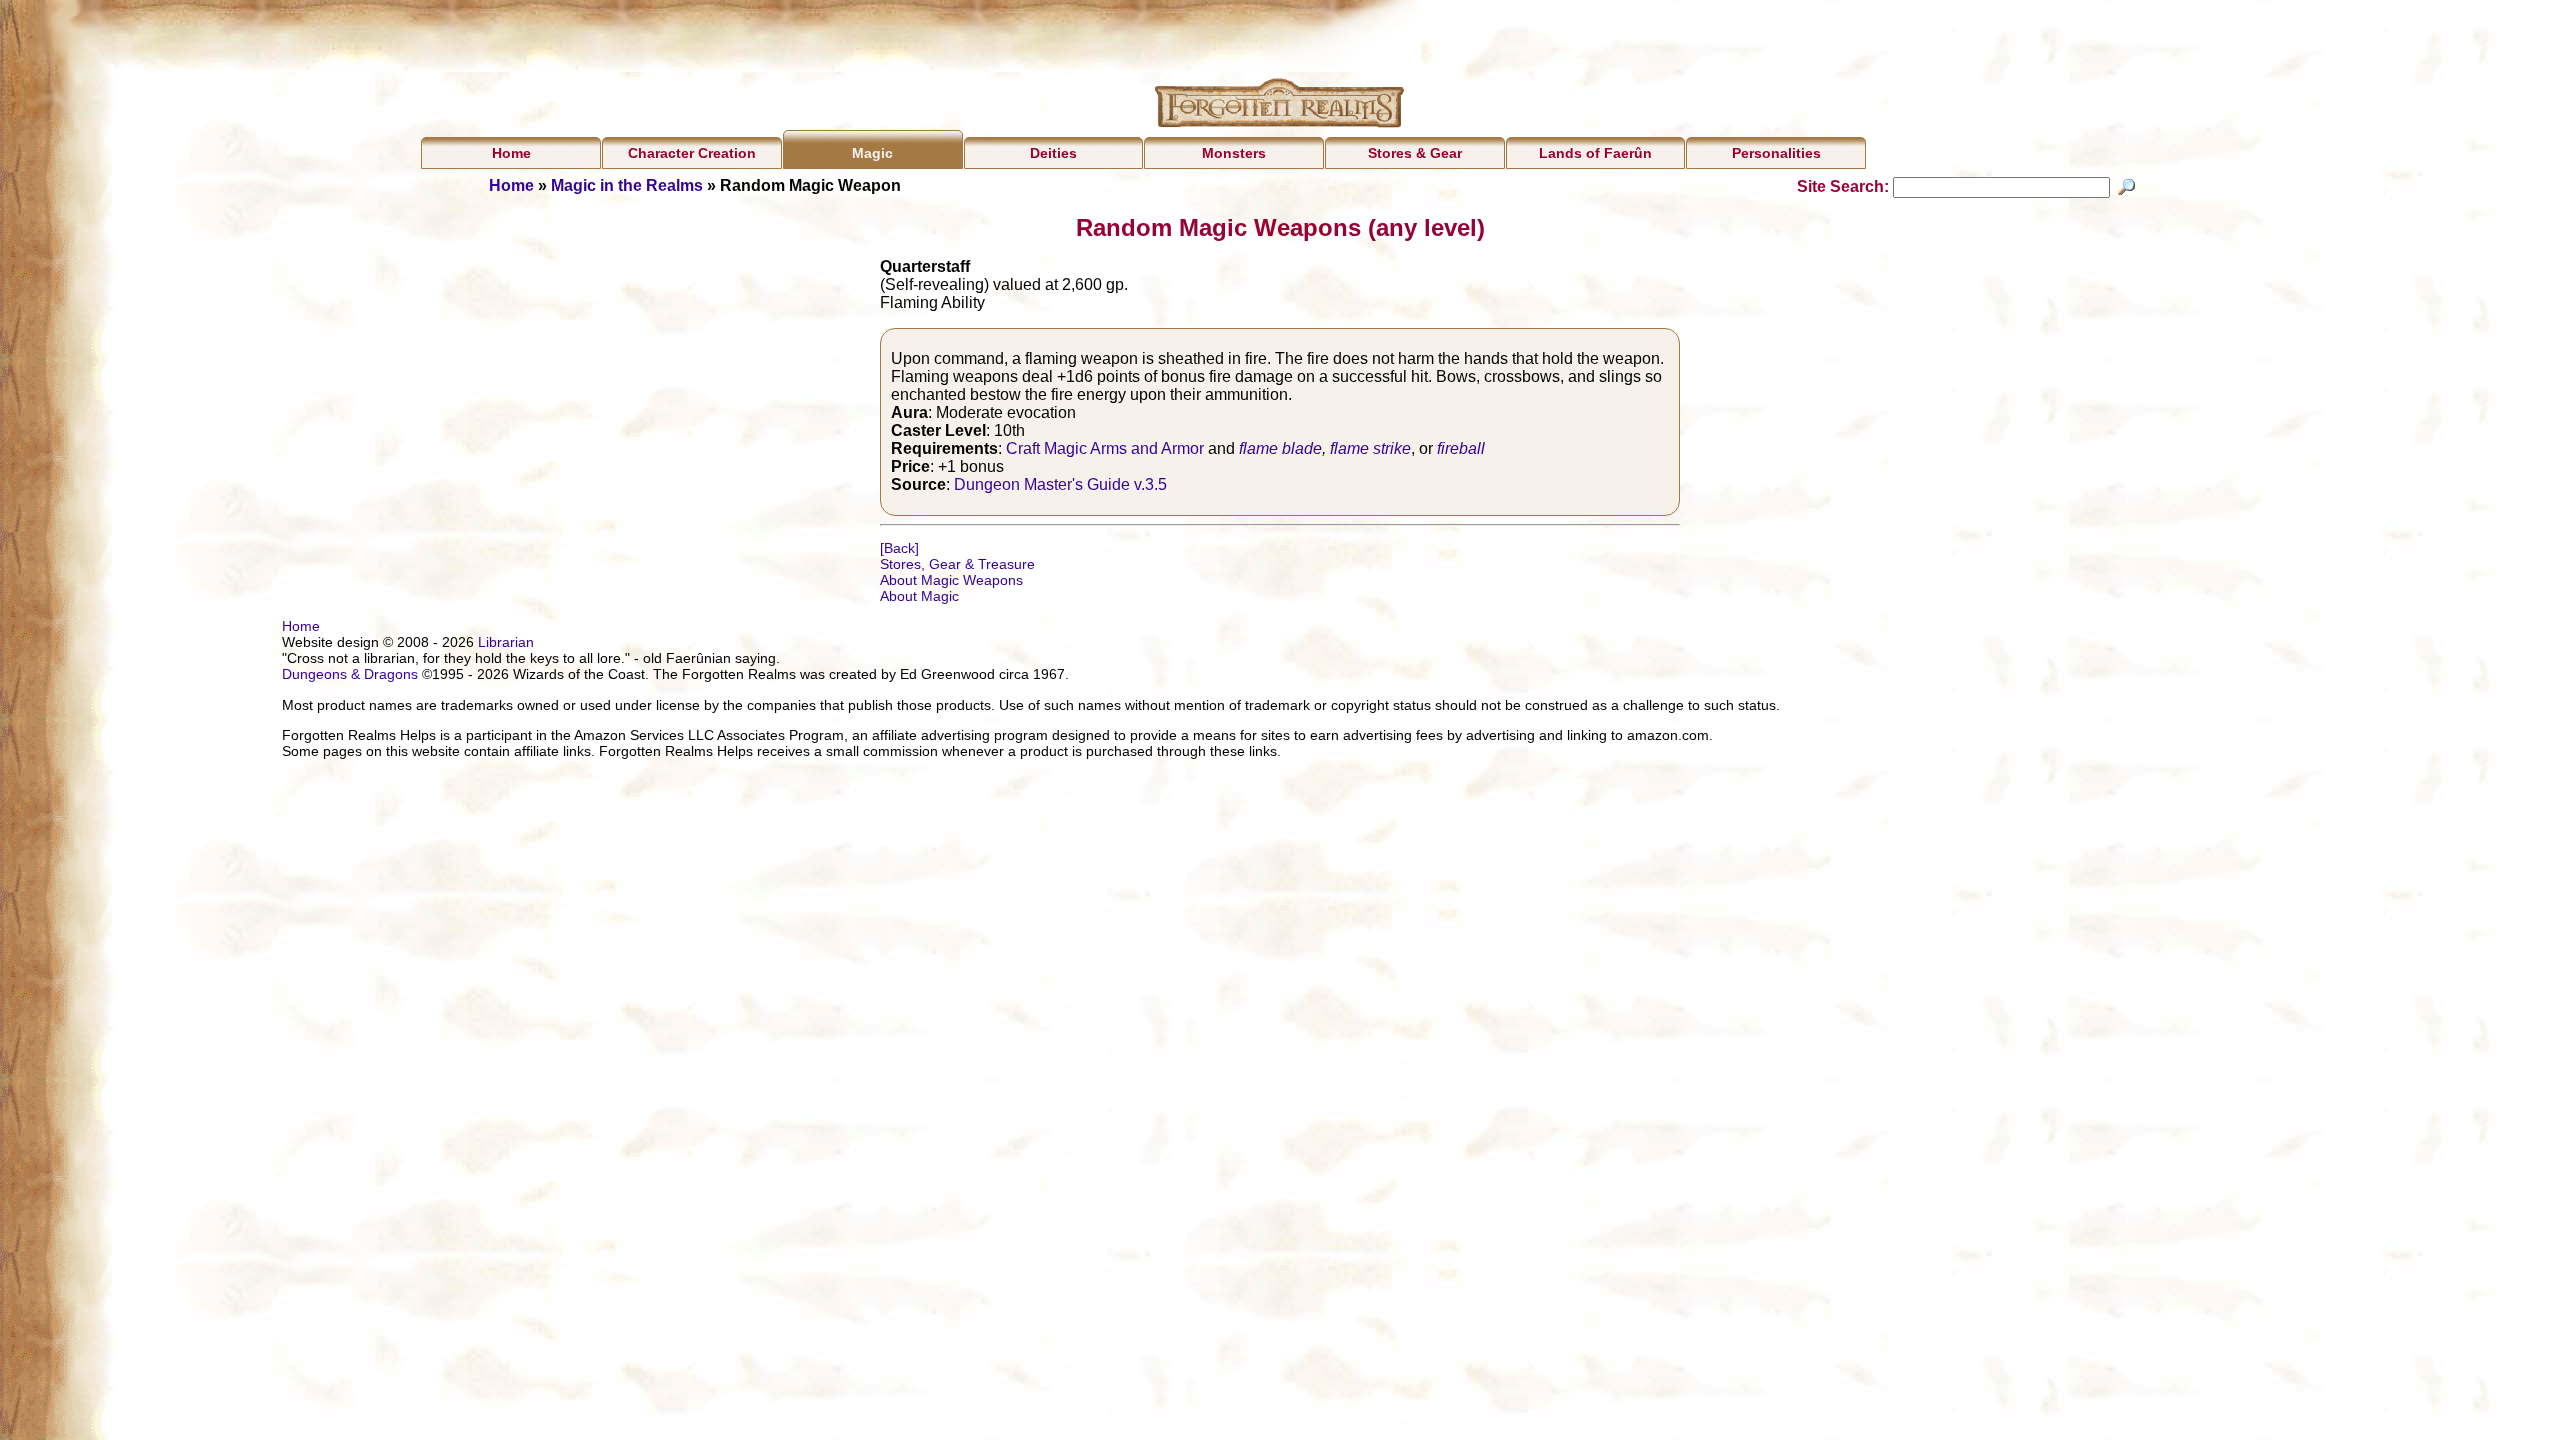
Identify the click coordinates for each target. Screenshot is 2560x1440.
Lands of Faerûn (1595, 153)
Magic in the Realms (627, 185)
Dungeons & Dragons (350, 674)
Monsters (1234, 153)
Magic (872, 153)
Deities (1053, 153)
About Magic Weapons (951, 580)
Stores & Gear (1415, 153)
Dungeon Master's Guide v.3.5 (1060, 484)
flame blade (1280, 448)
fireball (1461, 448)
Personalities (1776, 153)
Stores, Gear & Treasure (957, 564)
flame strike (1370, 448)
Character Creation (692, 153)
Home (511, 153)
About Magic (919, 596)
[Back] (899, 548)
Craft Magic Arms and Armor (1105, 448)
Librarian (506, 642)
